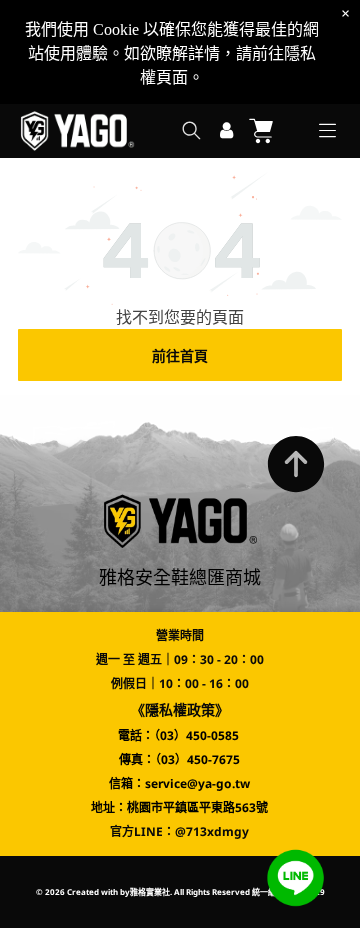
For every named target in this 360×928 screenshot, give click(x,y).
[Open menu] (327, 130)
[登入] (226, 131)
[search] (191, 132)
